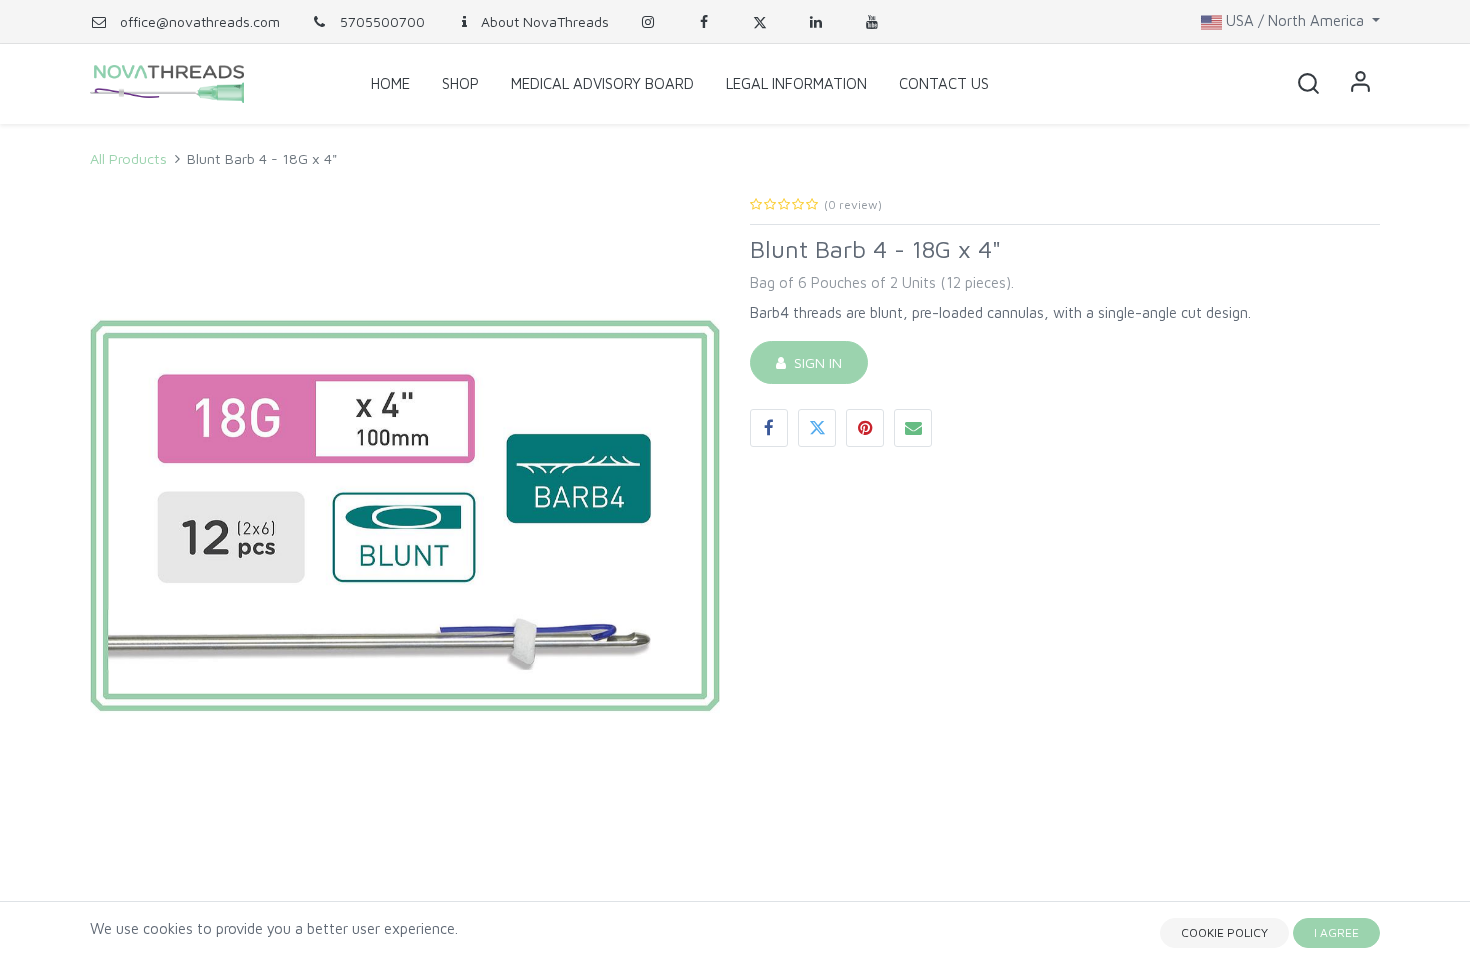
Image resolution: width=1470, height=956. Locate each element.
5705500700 (380, 21)
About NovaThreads (545, 21)
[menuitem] (390, 84)
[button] (1308, 84)
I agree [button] (1336, 932)
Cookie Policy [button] (1224, 932)
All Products (128, 158)
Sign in (814, 362)
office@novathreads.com (200, 21)
